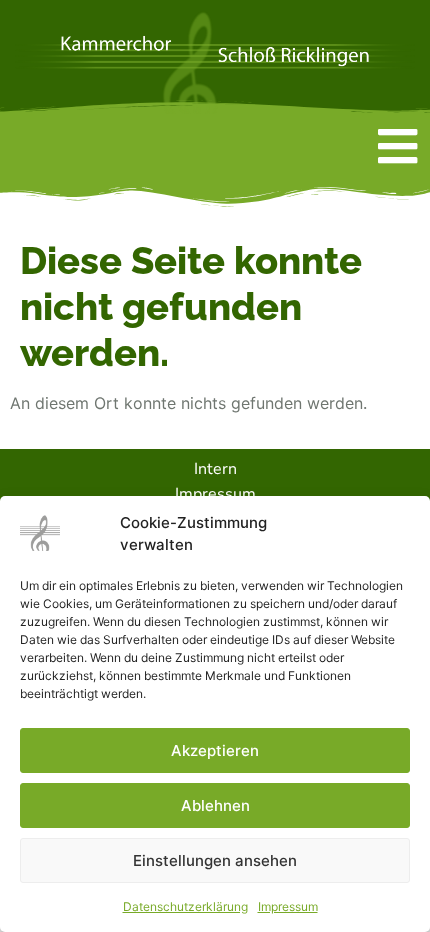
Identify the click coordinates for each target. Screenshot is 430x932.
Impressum (288, 906)
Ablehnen (215, 805)
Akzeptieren (215, 750)
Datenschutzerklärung (185, 906)
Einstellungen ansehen (215, 860)
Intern (215, 469)
